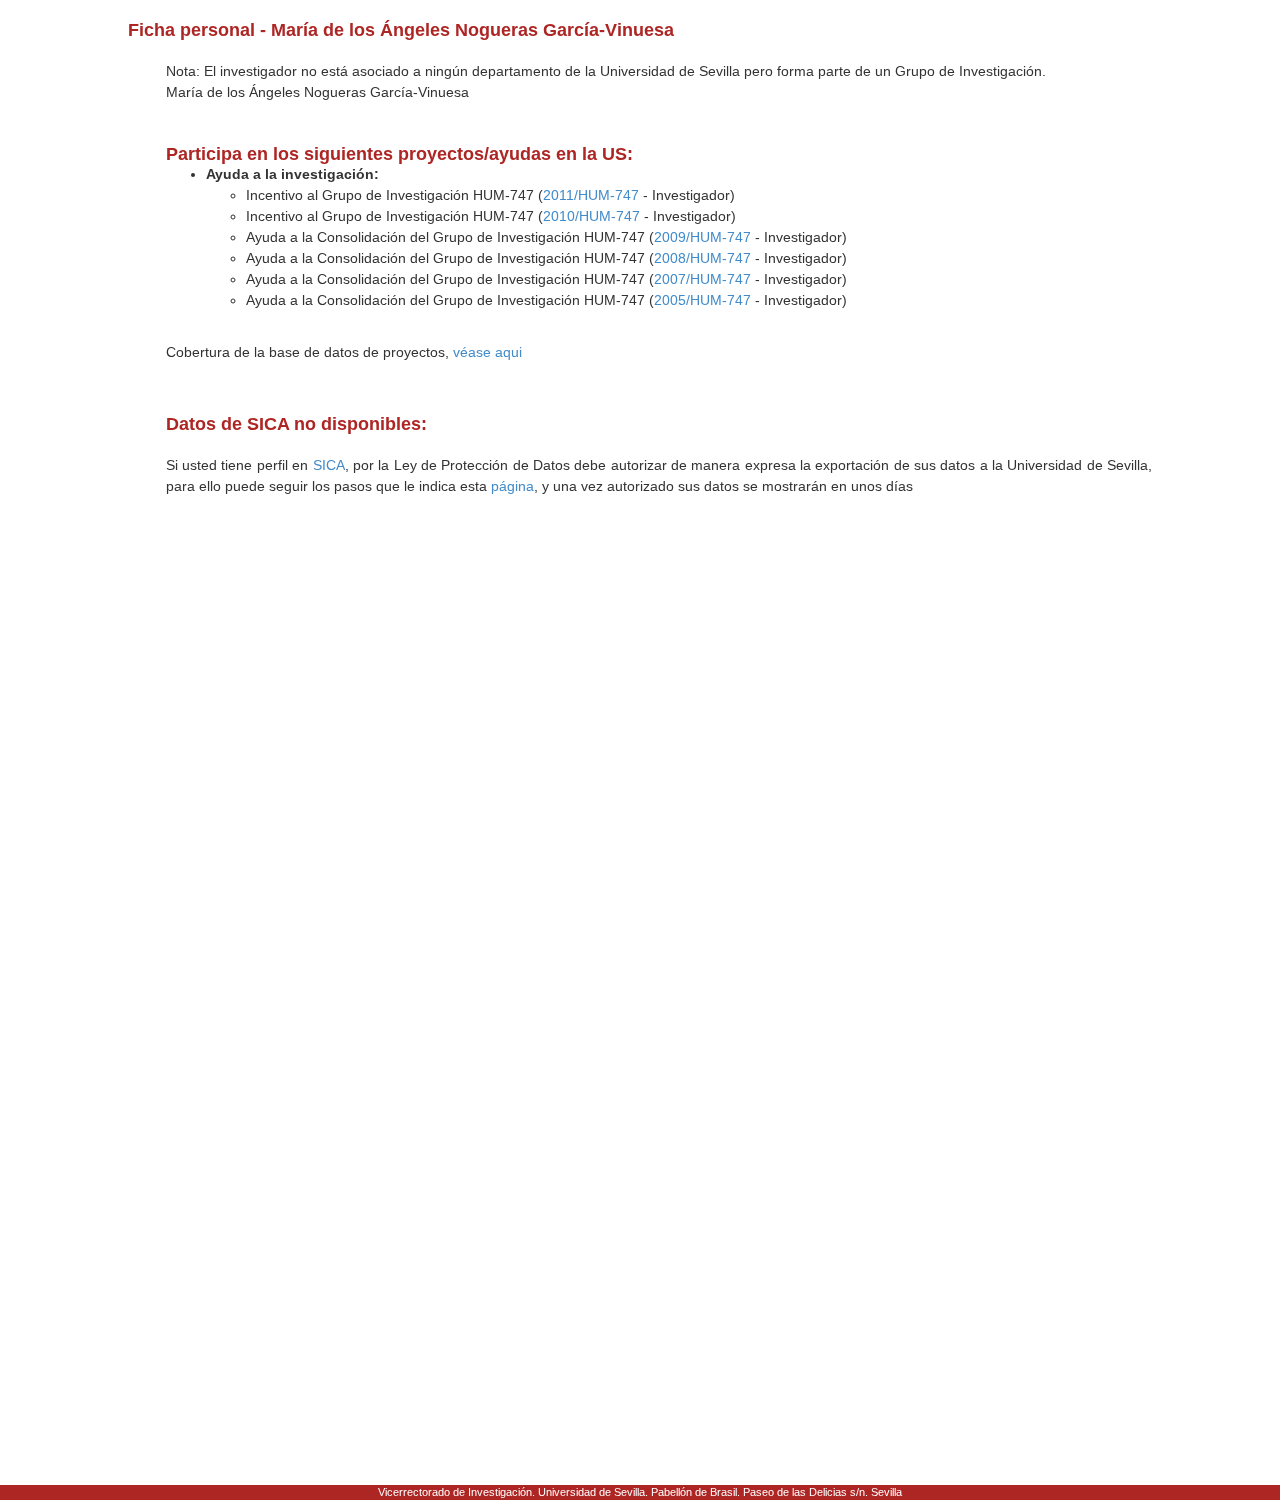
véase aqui (487, 352)
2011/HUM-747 (591, 195)
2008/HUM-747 (702, 258)
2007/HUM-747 (702, 279)
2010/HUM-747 (591, 216)
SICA (329, 465)
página (512, 486)
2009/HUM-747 (702, 237)
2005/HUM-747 (702, 300)
